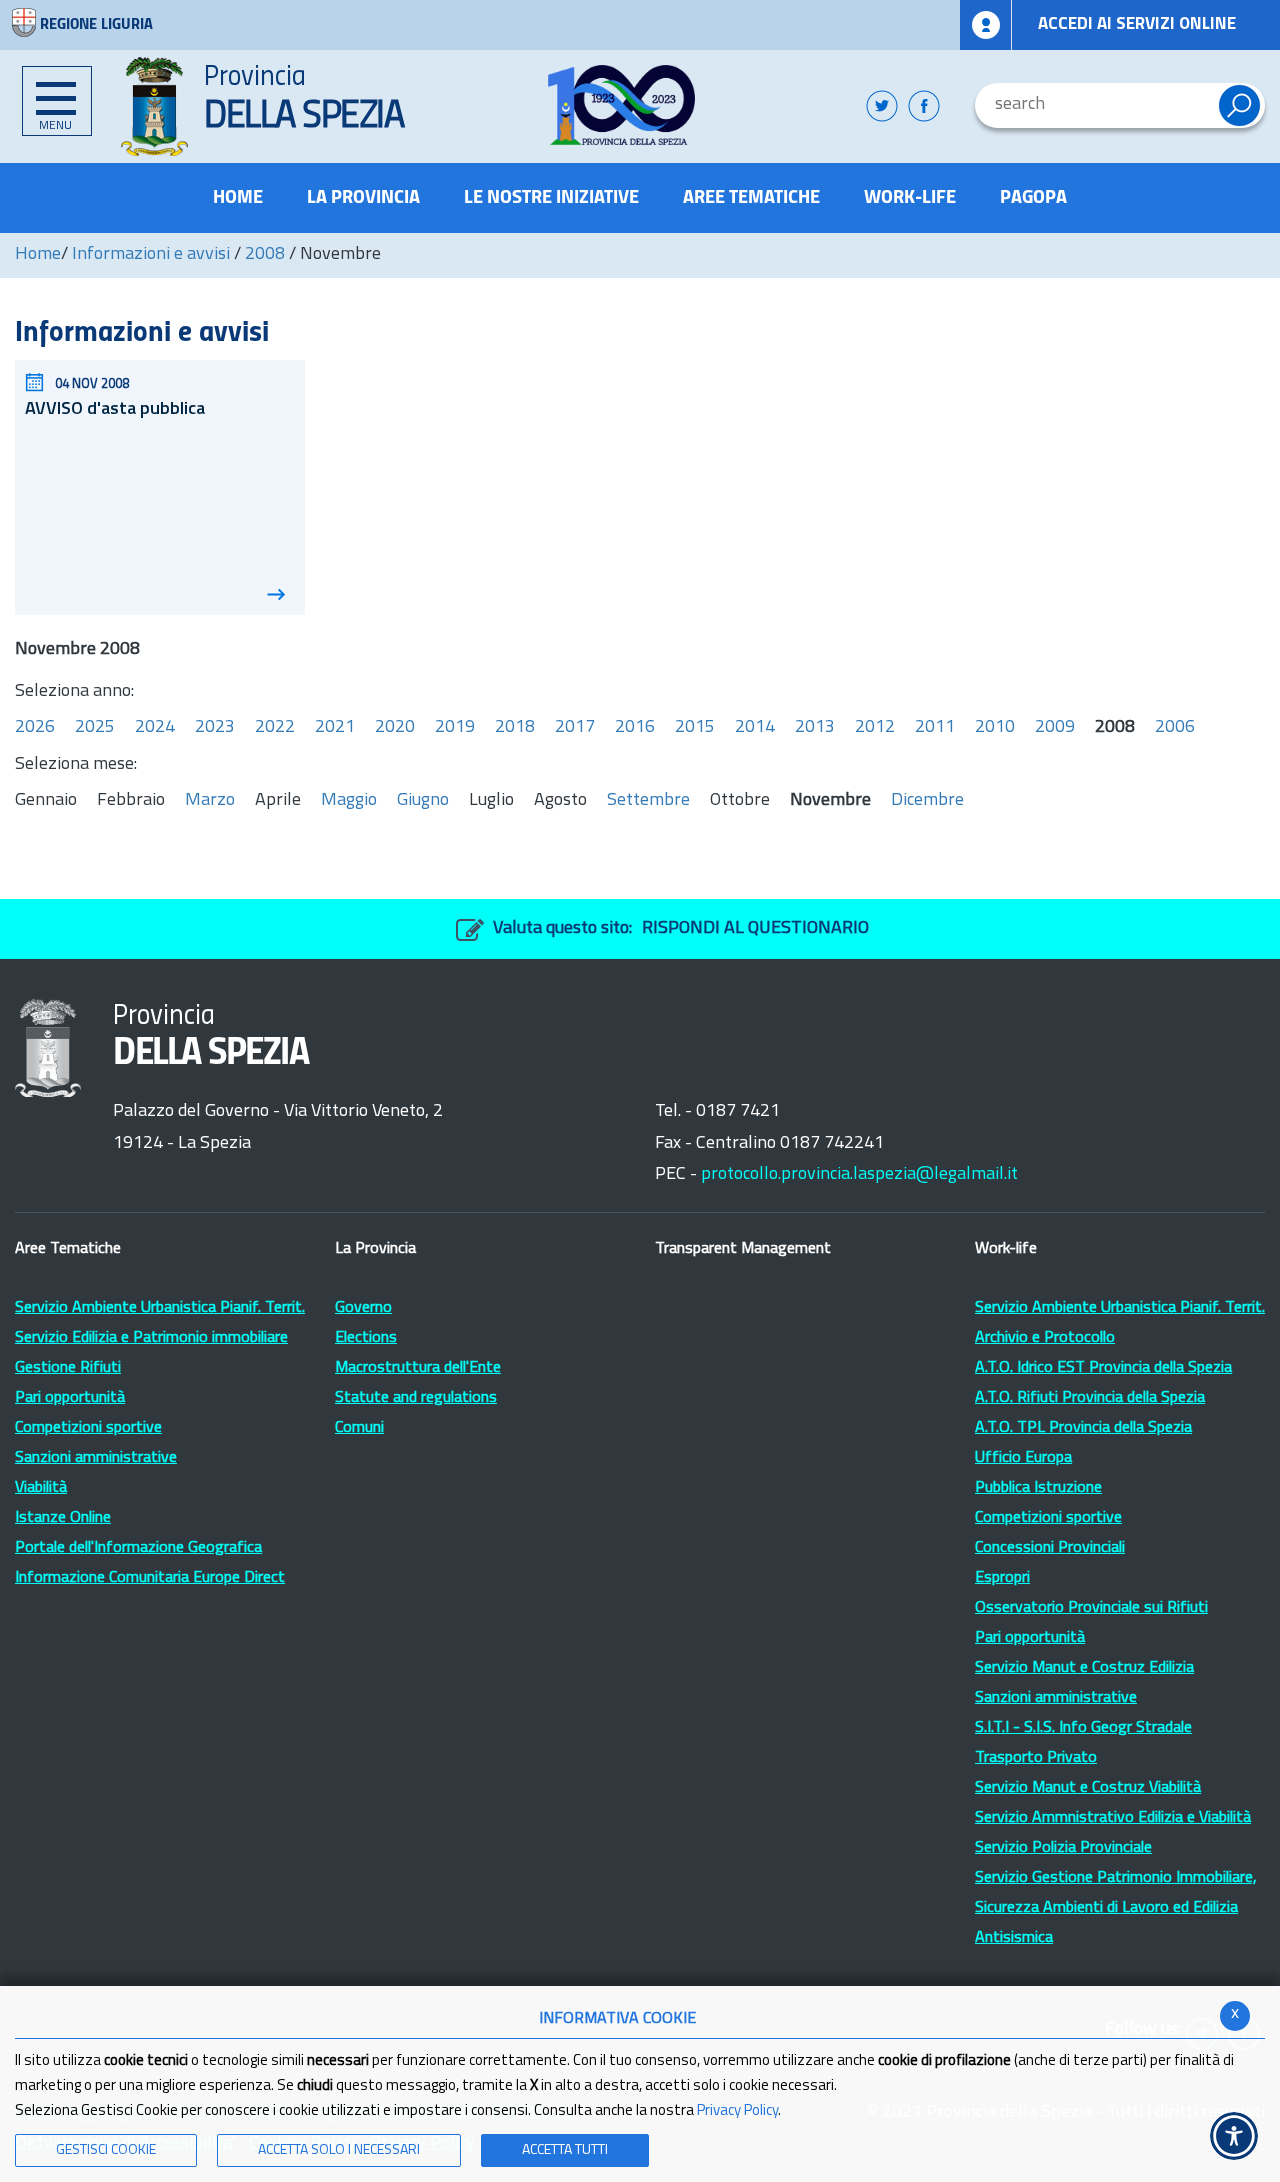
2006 (1175, 728)
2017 (575, 728)
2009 (1055, 728)
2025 (95, 728)
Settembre (648, 801)
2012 (875, 728)
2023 (215, 728)
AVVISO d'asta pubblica (115, 410)
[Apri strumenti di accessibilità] (1234, 2136)
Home (38, 255)
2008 (265, 255)
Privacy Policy (737, 2111)
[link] (621, 105)
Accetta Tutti (565, 2150)
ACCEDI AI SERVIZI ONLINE (1137, 24)
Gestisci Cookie (106, 2150)
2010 (995, 728)
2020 (395, 728)
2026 (35, 728)
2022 (275, 728)
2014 (755, 728)
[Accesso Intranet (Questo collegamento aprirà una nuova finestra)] (986, 25)
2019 (455, 728)
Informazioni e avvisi (151, 255)
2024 (155, 728)
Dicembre (927, 801)
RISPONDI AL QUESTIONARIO (755, 929)
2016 (635, 728)
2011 (935, 728)
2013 (815, 728)
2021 (335, 728)
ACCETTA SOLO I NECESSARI (339, 2150)
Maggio (349, 801)
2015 (695, 728)
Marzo (210, 801)
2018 (515, 728)
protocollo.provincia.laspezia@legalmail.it (859, 1175)
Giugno (423, 801)
